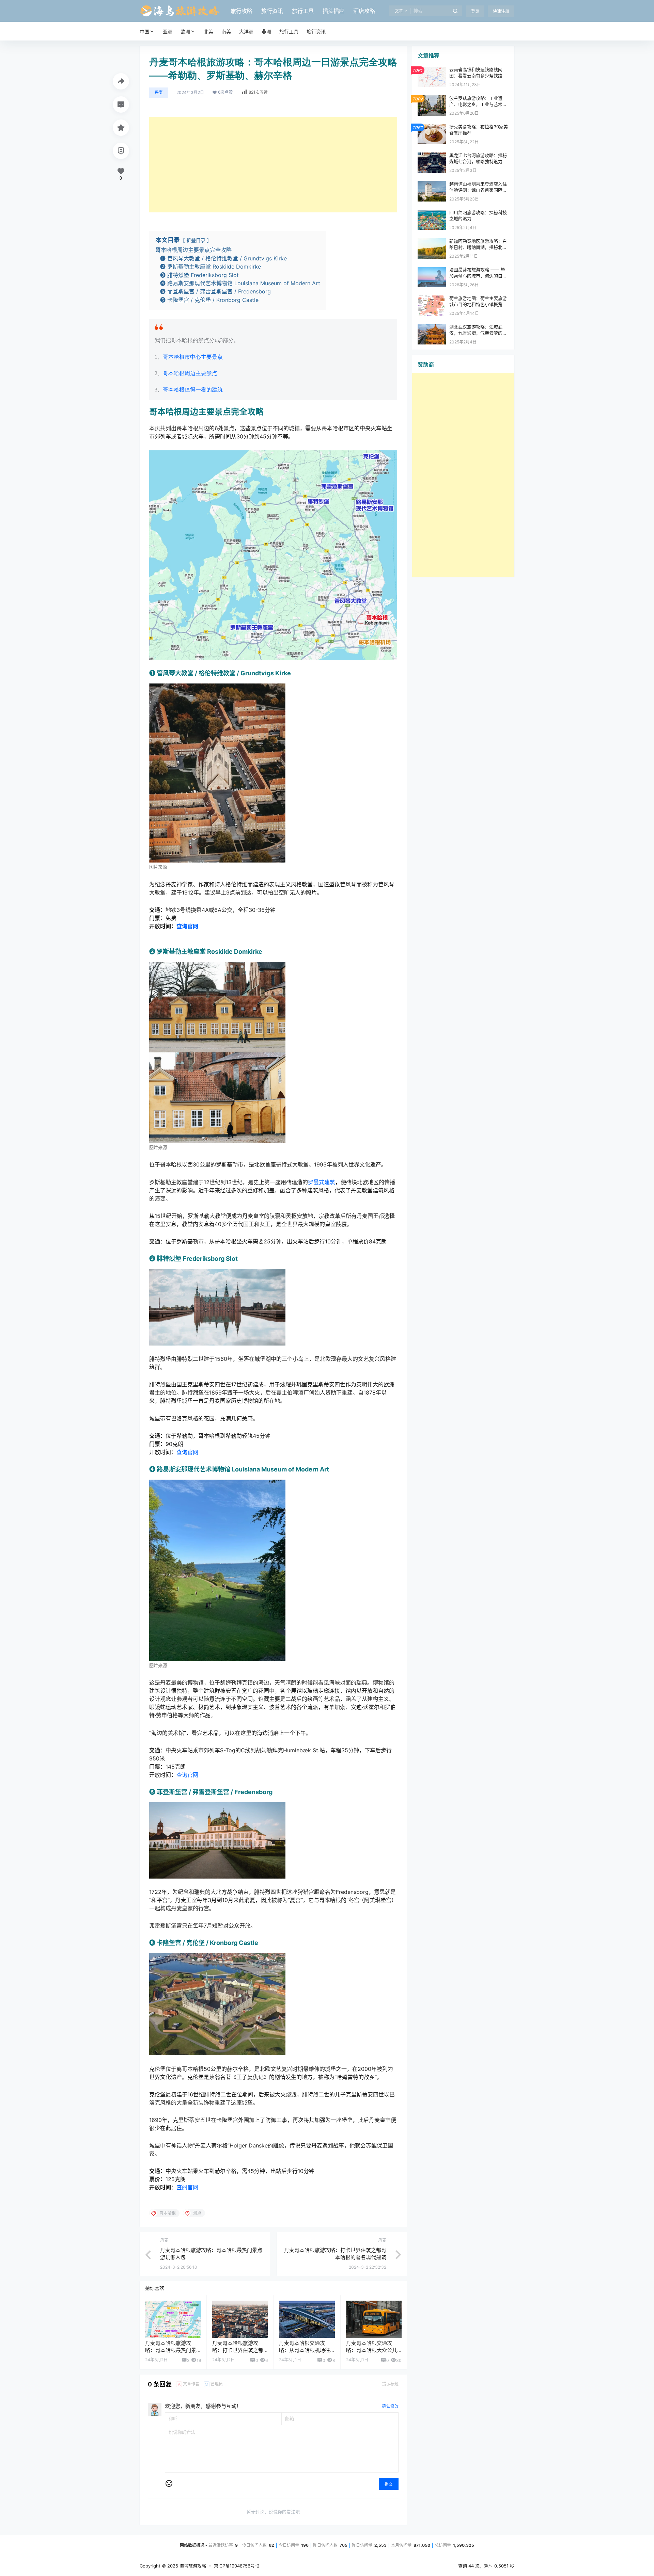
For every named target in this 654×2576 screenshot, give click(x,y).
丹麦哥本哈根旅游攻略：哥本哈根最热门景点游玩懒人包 (171, 2350)
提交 (389, 2484)
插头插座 (333, 11)
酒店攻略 (364, 11)
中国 (144, 31)
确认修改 (390, 2406)
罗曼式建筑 (322, 1182)
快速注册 (501, 11)
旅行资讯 (272, 11)
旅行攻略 (242, 11)
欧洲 (185, 31)
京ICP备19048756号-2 (237, 2566)
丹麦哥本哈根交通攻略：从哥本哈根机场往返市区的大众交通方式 (305, 2350)
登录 (475, 11)
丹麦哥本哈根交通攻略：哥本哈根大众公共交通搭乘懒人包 (372, 2350)
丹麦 (159, 92)
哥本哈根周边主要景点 (190, 373)
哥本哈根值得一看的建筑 (193, 390)
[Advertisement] (273, 165)
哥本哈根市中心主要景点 (193, 357)
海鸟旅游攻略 (192, 2566)
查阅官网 (187, 2187)
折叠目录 (196, 240)
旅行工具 (303, 11)
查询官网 (187, 1452)
